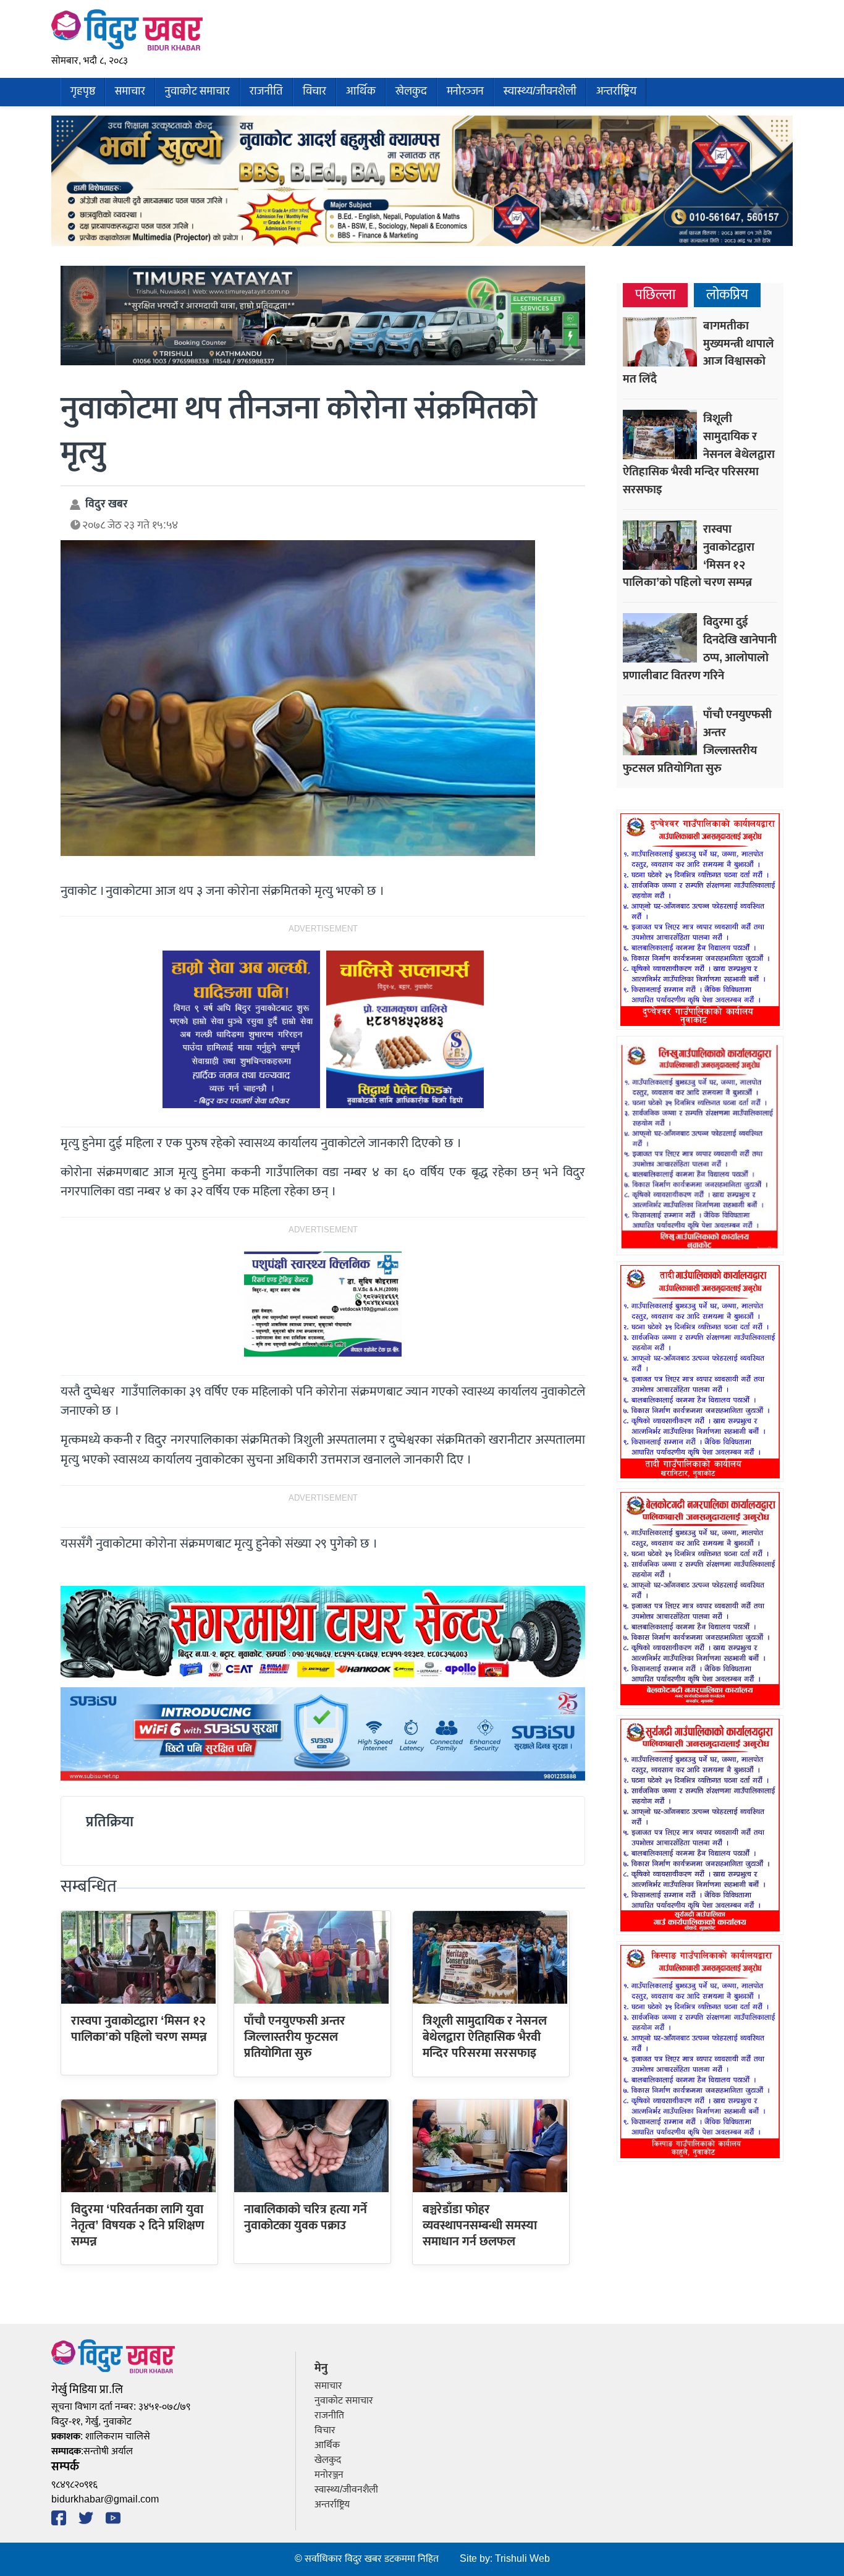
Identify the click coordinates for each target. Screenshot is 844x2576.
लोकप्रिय (727, 295)
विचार (314, 92)
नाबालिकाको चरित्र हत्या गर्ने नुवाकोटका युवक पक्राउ (306, 2218)
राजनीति (266, 92)
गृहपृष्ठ (83, 92)
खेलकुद (411, 92)
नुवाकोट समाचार (197, 92)
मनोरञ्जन (465, 92)
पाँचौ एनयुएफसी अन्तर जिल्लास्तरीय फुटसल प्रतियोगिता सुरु (295, 2037)
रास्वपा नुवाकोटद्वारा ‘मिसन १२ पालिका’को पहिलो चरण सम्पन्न (139, 2029)
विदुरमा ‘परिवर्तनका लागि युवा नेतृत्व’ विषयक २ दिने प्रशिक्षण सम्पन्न (138, 2226)
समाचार (130, 92)
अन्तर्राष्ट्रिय (616, 92)
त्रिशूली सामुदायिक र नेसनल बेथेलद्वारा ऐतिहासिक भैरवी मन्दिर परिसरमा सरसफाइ (485, 2037)
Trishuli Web (522, 2559)
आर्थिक (361, 92)
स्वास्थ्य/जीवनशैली (540, 92)
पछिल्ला (655, 295)
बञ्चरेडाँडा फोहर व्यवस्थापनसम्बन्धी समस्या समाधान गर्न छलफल (480, 2226)
